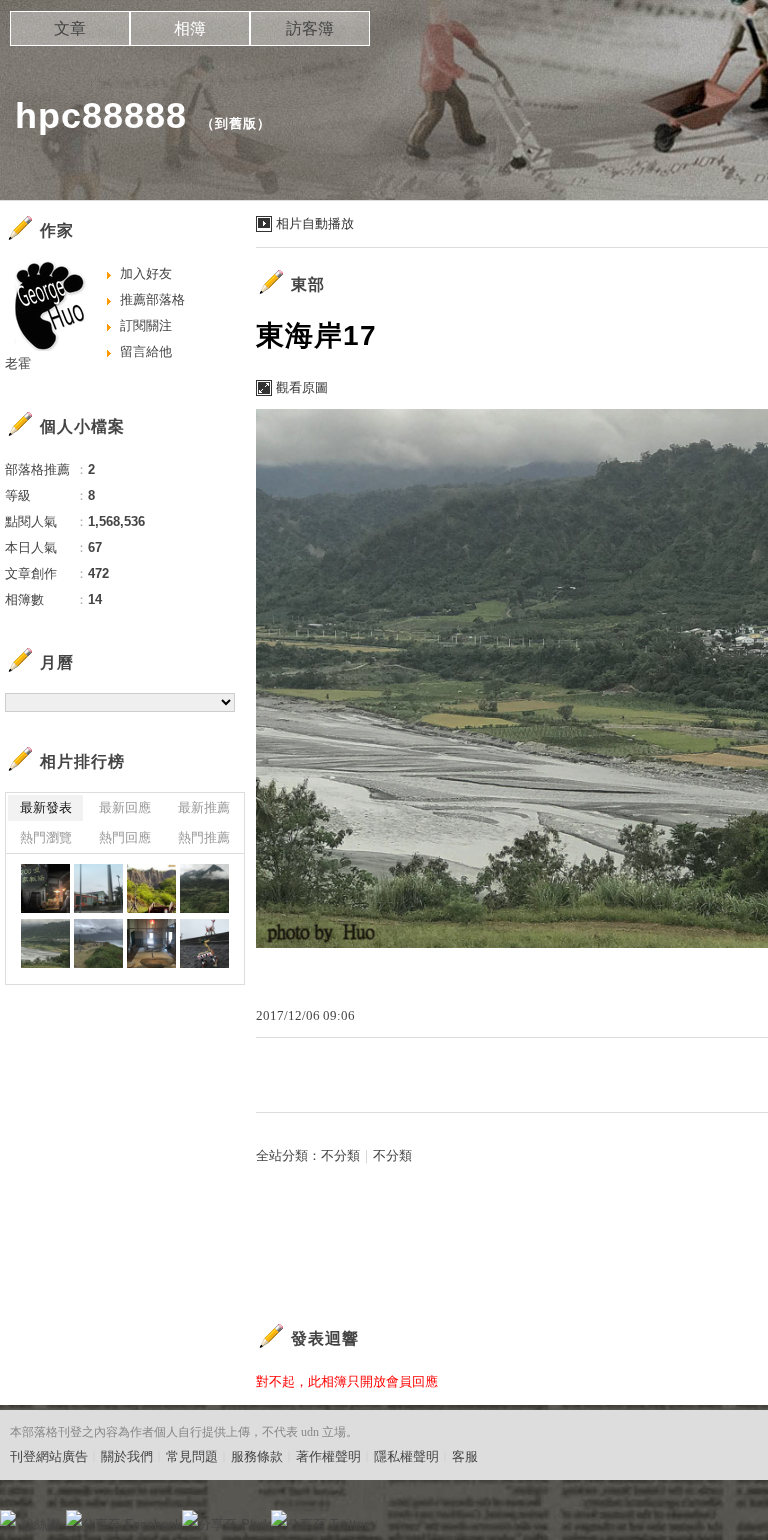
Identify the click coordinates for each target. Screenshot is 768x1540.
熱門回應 (125, 837)
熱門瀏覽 (46, 837)
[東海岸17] (45, 888)
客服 (465, 1456)
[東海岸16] (98, 888)
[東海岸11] (204, 943)
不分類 (340, 1155)
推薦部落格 (152, 299)
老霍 (18, 363)
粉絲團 (40, 1524)
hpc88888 (101, 115)
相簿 (190, 28)
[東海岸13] (151, 888)
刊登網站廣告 (49, 1456)
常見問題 (192, 1456)
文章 (70, 28)
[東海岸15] (204, 888)
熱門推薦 (204, 837)
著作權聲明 (328, 1456)
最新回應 (125, 807)
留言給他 (146, 351)
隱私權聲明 (406, 1456)
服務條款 (257, 1456)
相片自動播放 (315, 223)
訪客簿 (310, 28)
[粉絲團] (8, 1518)
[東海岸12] (151, 943)
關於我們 (127, 1456)
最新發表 (46, 807)
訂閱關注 (146, 325)
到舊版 (236, 123)
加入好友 (146, 273)
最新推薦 (204, 807)
